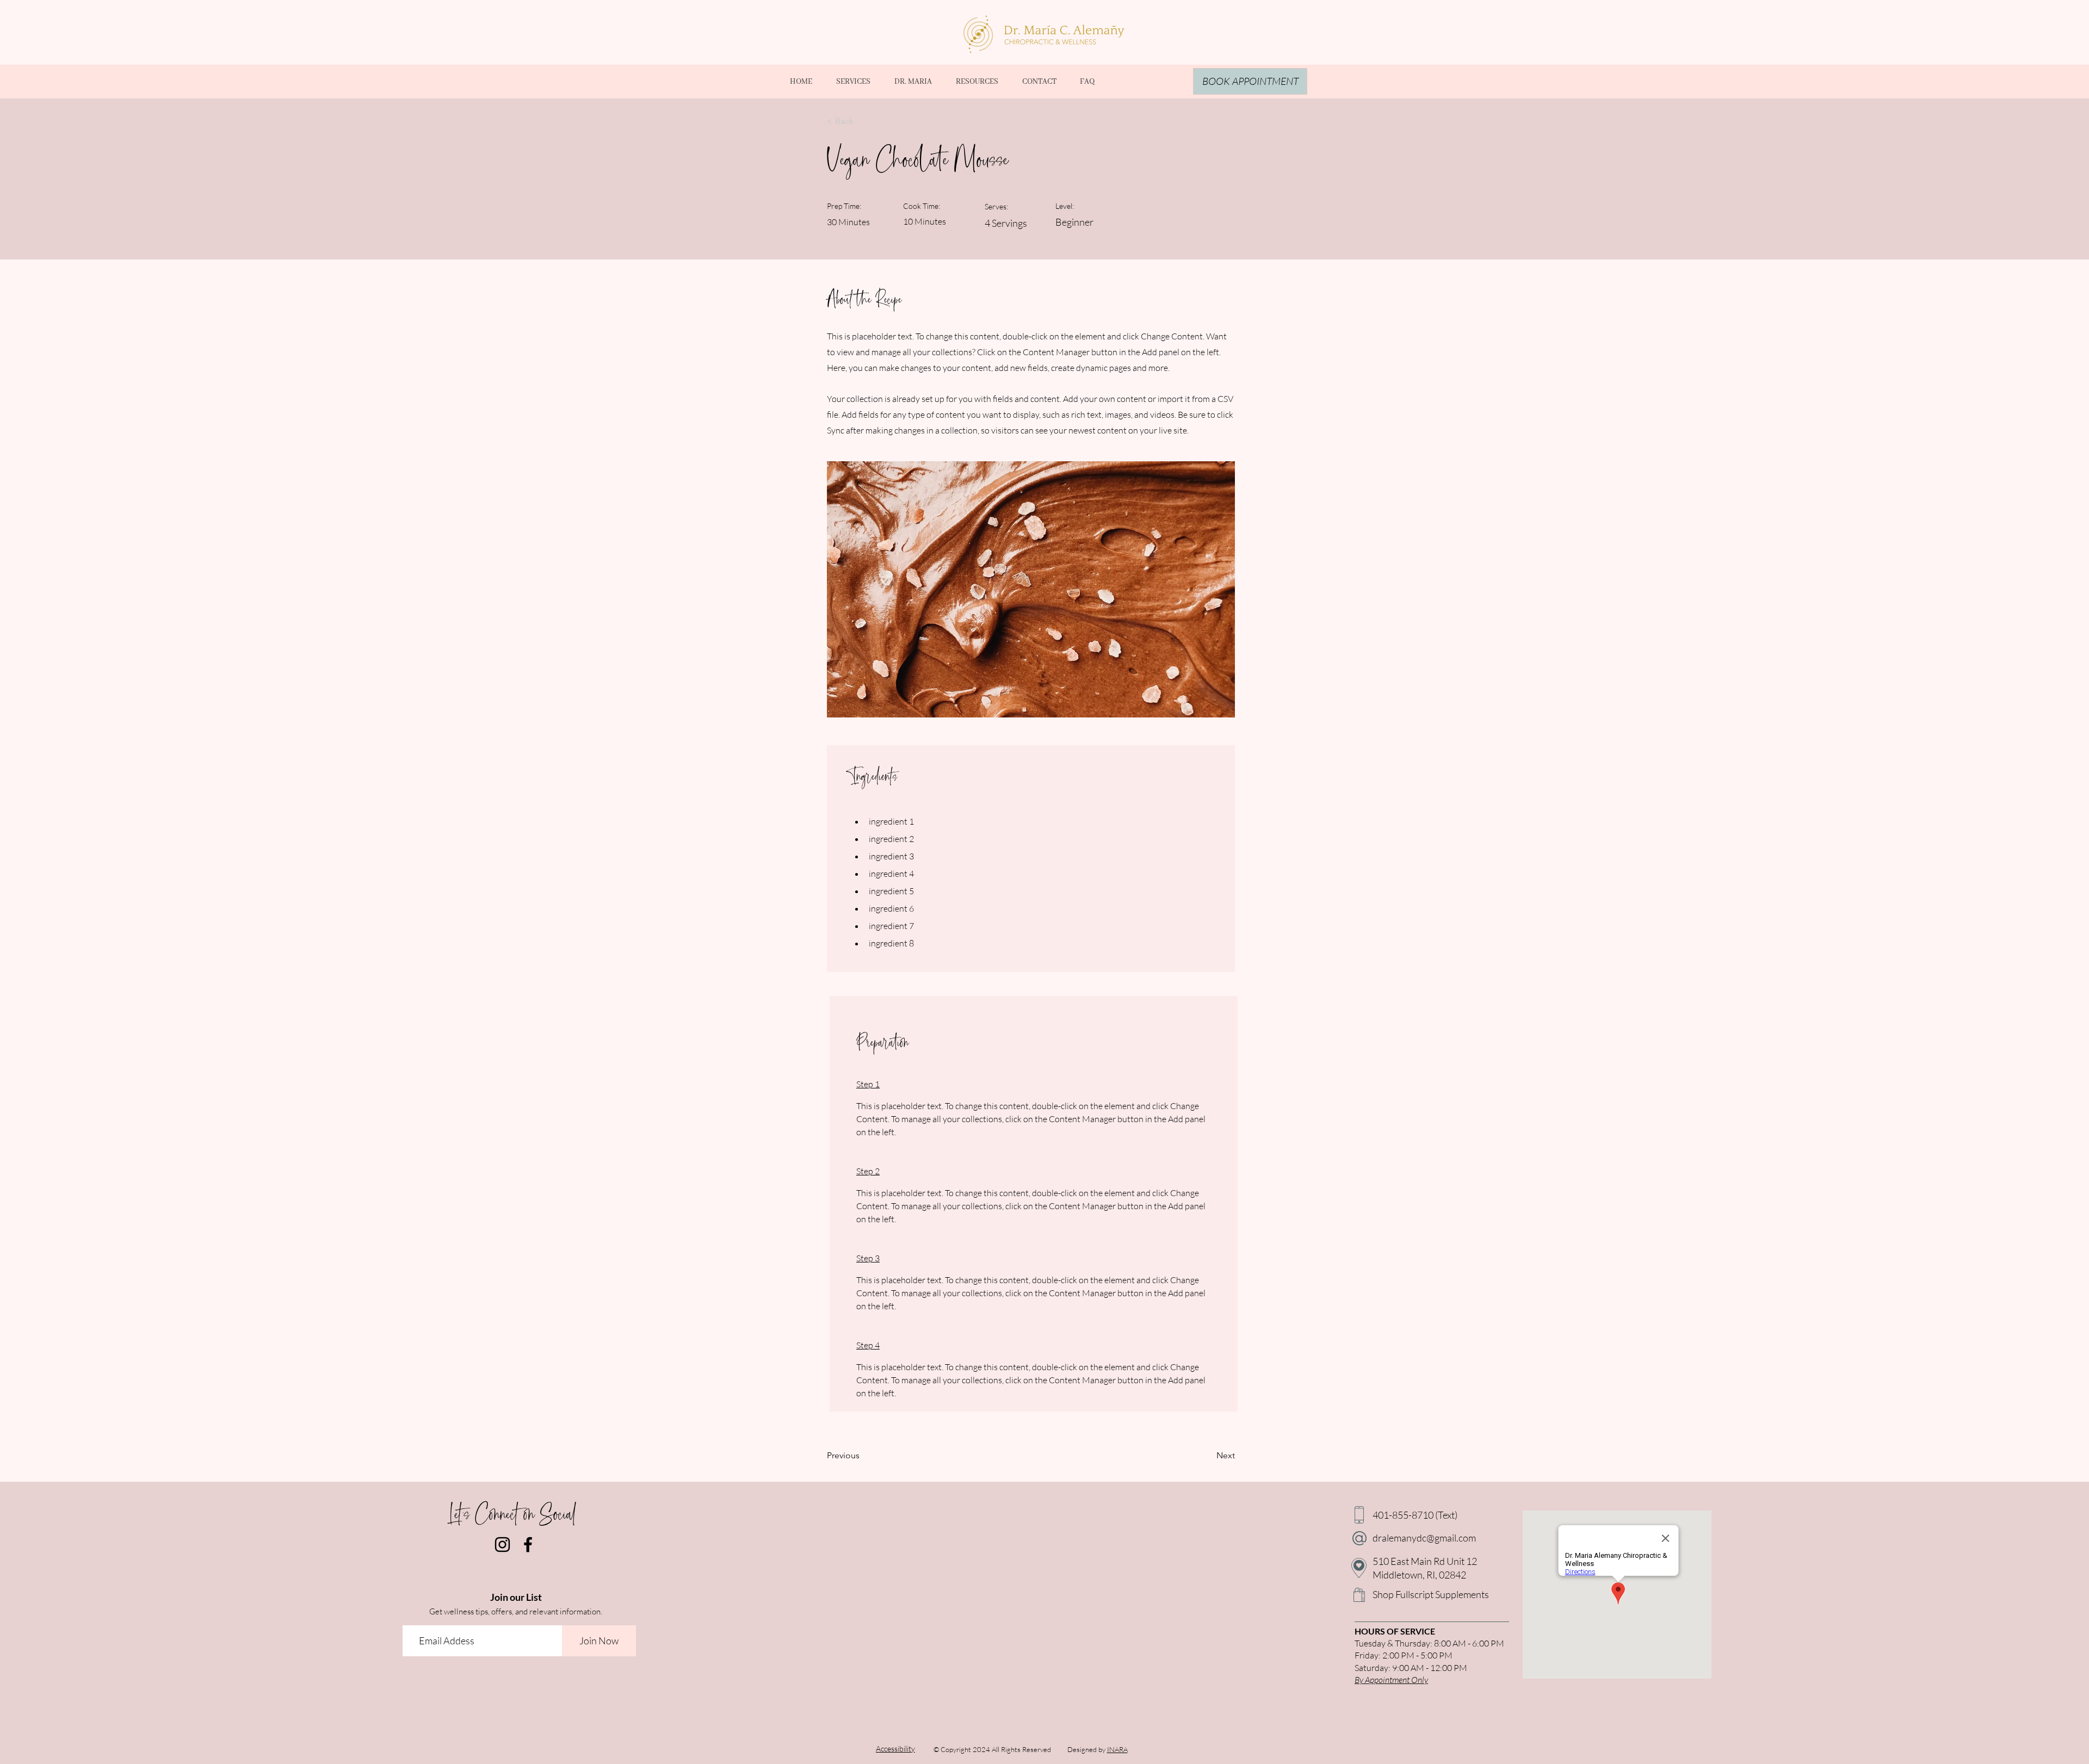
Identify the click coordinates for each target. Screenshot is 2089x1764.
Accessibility (895, 1748)
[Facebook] (528, 1545)
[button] (976, 82)
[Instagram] (502, 1545)
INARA (1117, 1749)
